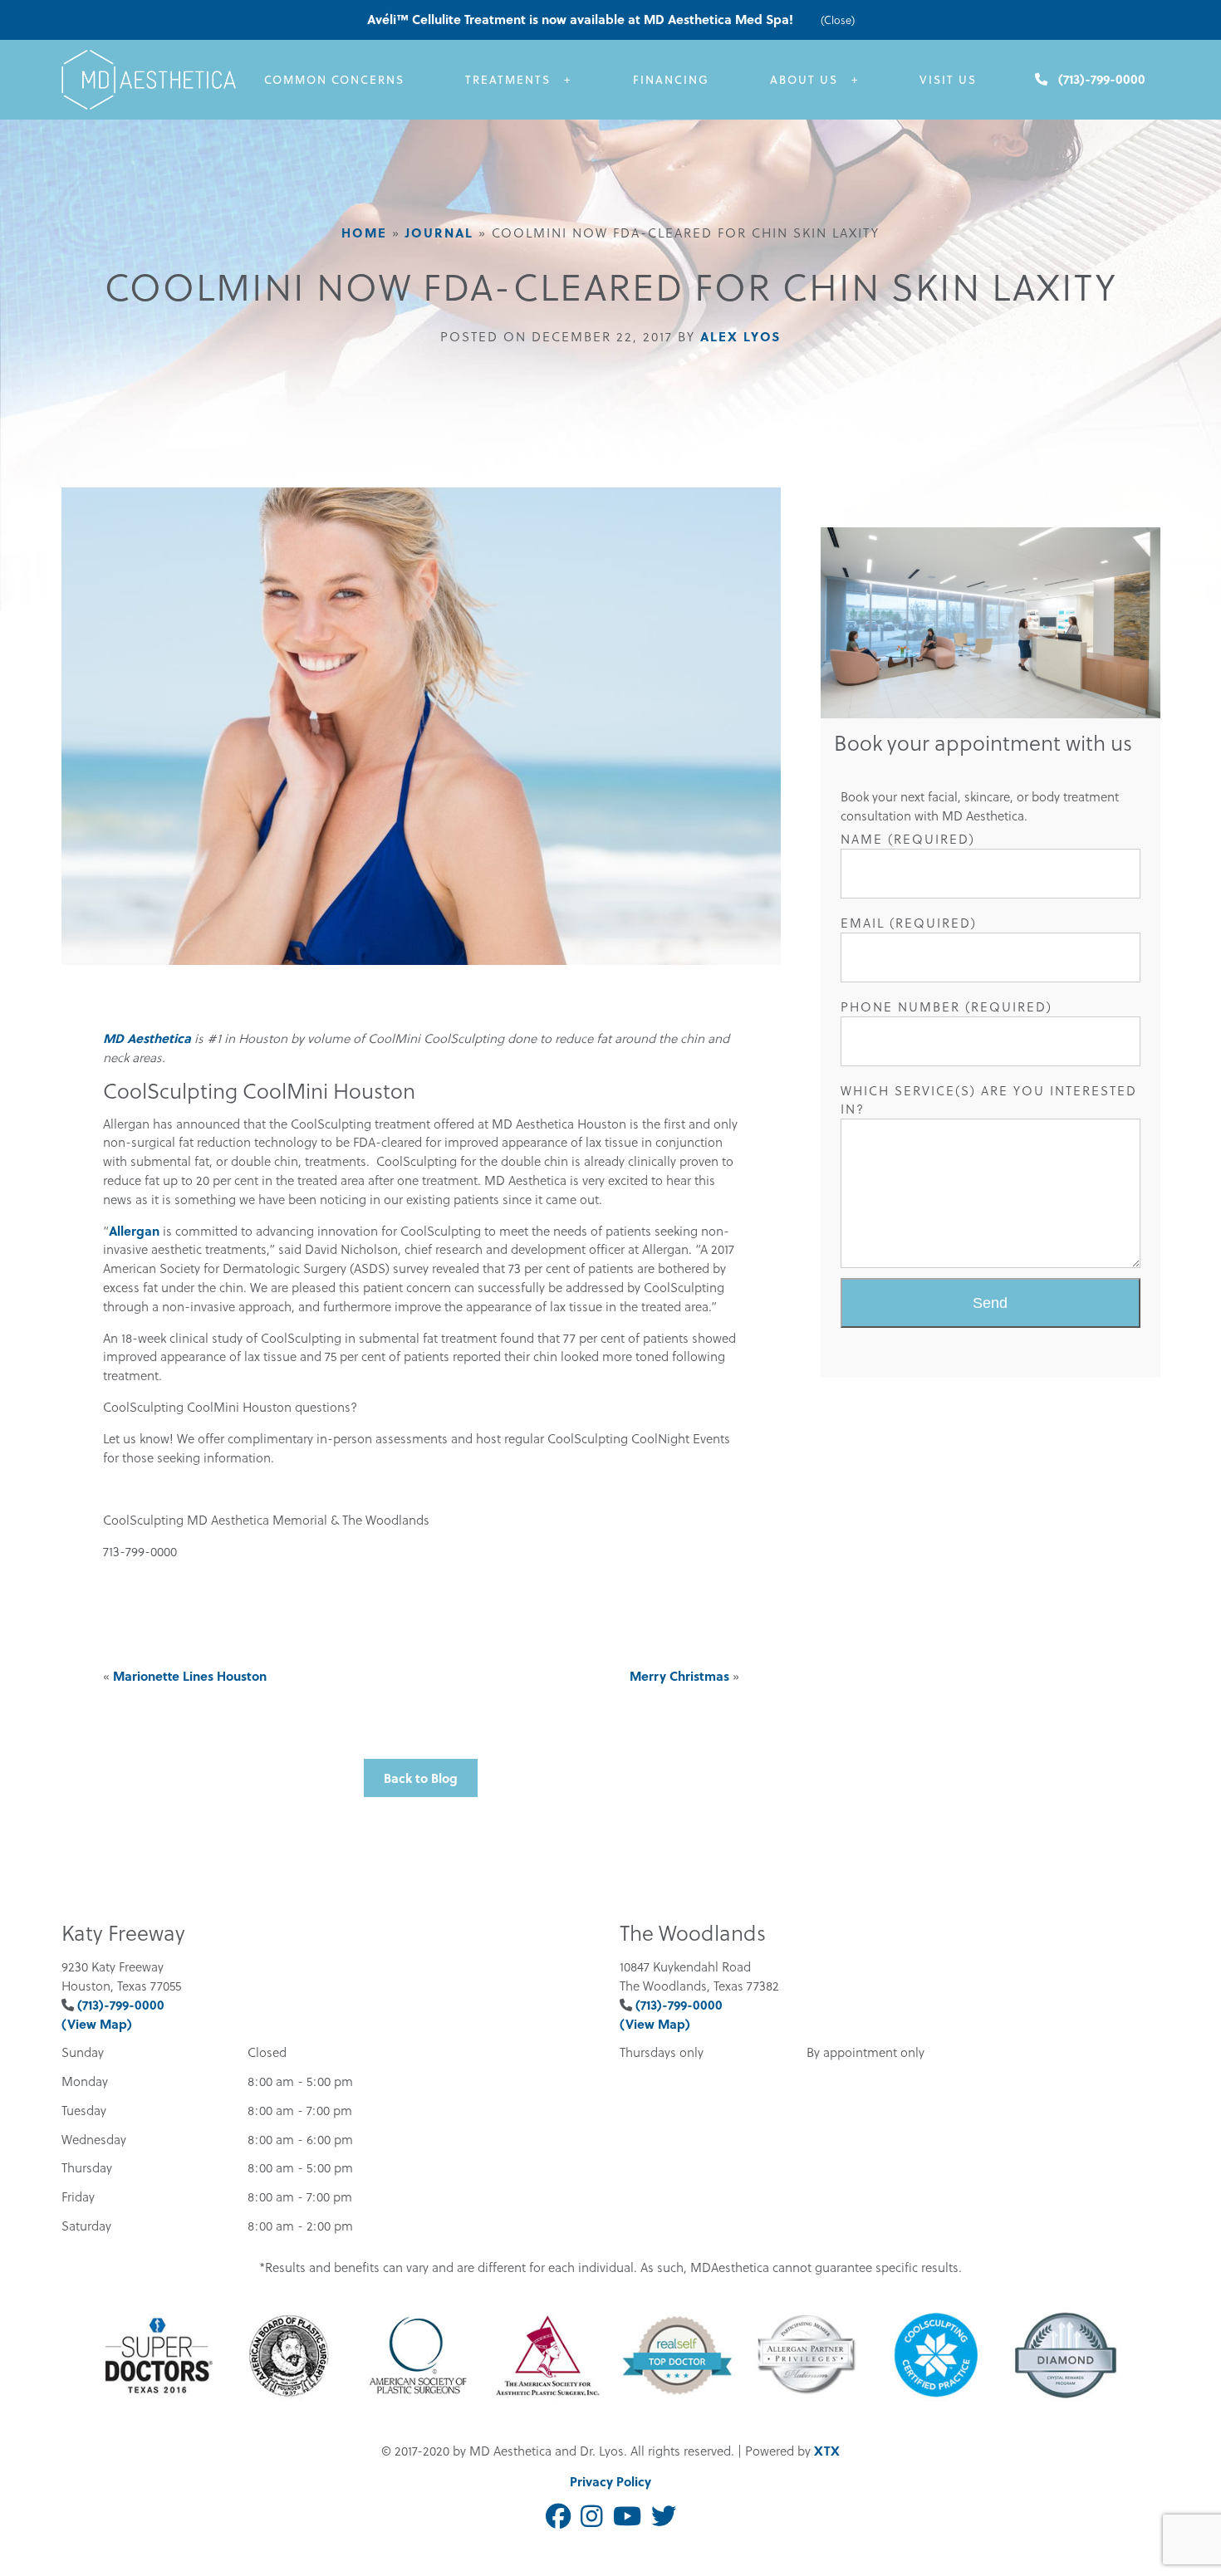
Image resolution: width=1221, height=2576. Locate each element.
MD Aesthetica (147, 1038)
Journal (439, 233)
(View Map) (97, 2024)
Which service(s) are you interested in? (989, 1100)
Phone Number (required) (946, 1006)
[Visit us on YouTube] (627, 2517)
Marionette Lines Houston (190, 1676)
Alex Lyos (740, 336)
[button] (991, 1303)
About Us (804, 79)
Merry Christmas (679, 1676)
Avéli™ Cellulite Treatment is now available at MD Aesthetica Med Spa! (582, 19)
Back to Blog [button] (421, 1778)
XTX (827, 2451)
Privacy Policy (610, 2481)
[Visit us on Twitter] (664, 2517)
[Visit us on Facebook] (558, 2517)
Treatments (508, 79)
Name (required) (908, 839)
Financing (671, 79)
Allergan (134, 1231)
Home (364, 233)
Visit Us (948, 79)
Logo (153, 80)
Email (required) (909, 923)
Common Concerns (334, 79)
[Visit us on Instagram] (592, 2517)
